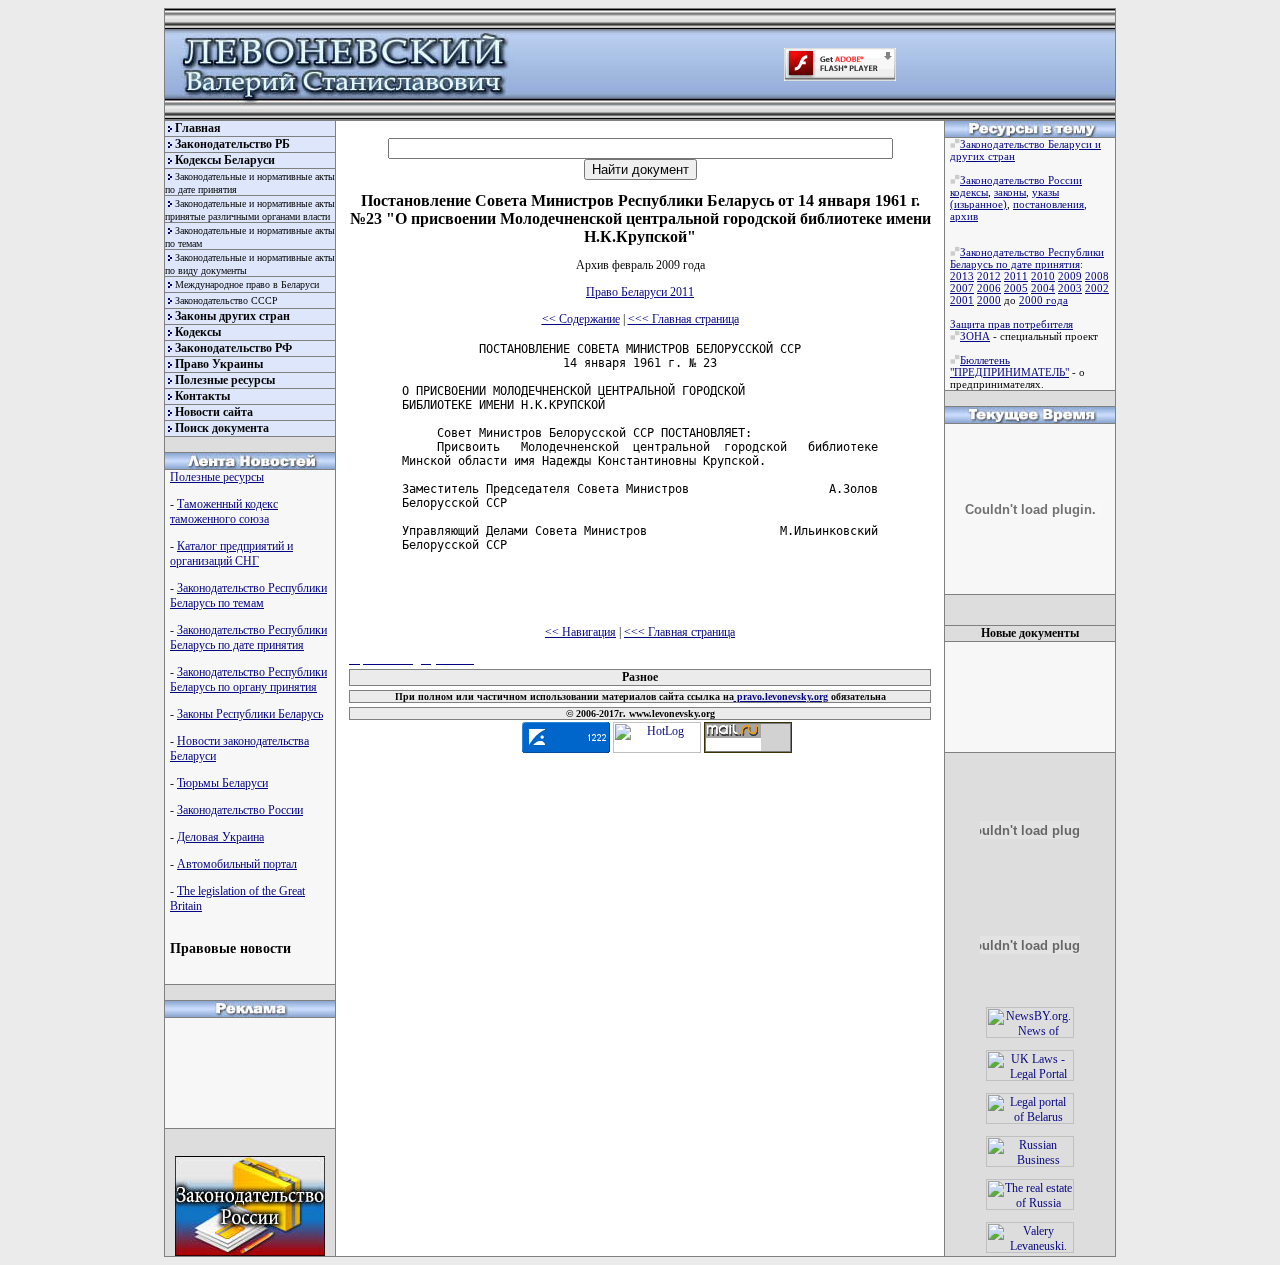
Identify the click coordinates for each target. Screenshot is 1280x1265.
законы (1010, 192)
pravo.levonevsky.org (781, 696)
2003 (1070, 288)
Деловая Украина (220, 837)
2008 (1097, 276)
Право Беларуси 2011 (640, 292)
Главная (198, 128)
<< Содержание (581, 319)
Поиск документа (222, 428)
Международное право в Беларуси (247, 284)
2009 (1070, 276)
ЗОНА (975, 336)
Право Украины (219, 364)
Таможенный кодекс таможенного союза (224, 511)
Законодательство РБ (232, 144)
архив (964, 216)
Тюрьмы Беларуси (222, 783)
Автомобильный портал (237, 864)
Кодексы (198, 332)
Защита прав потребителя (1011, 324)
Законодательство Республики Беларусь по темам (248, 595)
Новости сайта (214, 412)
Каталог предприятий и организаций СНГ (231, 553)
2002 (1097, 288)
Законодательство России (240, 810)
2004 (1043, 288)
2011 (1016, 276)
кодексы (969, 192)
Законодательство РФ (233, 348)
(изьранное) (978, 204)
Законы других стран (232, 316)
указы (1045, 192)
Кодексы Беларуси (225, 160)
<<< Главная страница (683, 319)
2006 (989, 288)
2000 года (1043, 300)
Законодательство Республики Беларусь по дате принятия (248, 637)
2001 (962, 300)
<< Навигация (580, 632)
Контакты (202, 396)
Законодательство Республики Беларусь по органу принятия (248, 679)
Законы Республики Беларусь (250, 714)
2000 (989, 300)
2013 (962, 276)
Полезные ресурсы (225, 380)
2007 (962, 288)
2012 (989, 276)
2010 (1043, 276)
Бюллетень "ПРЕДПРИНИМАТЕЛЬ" (1009, 366)
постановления (1048, 204)
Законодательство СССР (226, 300)
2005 (1016, 288)
